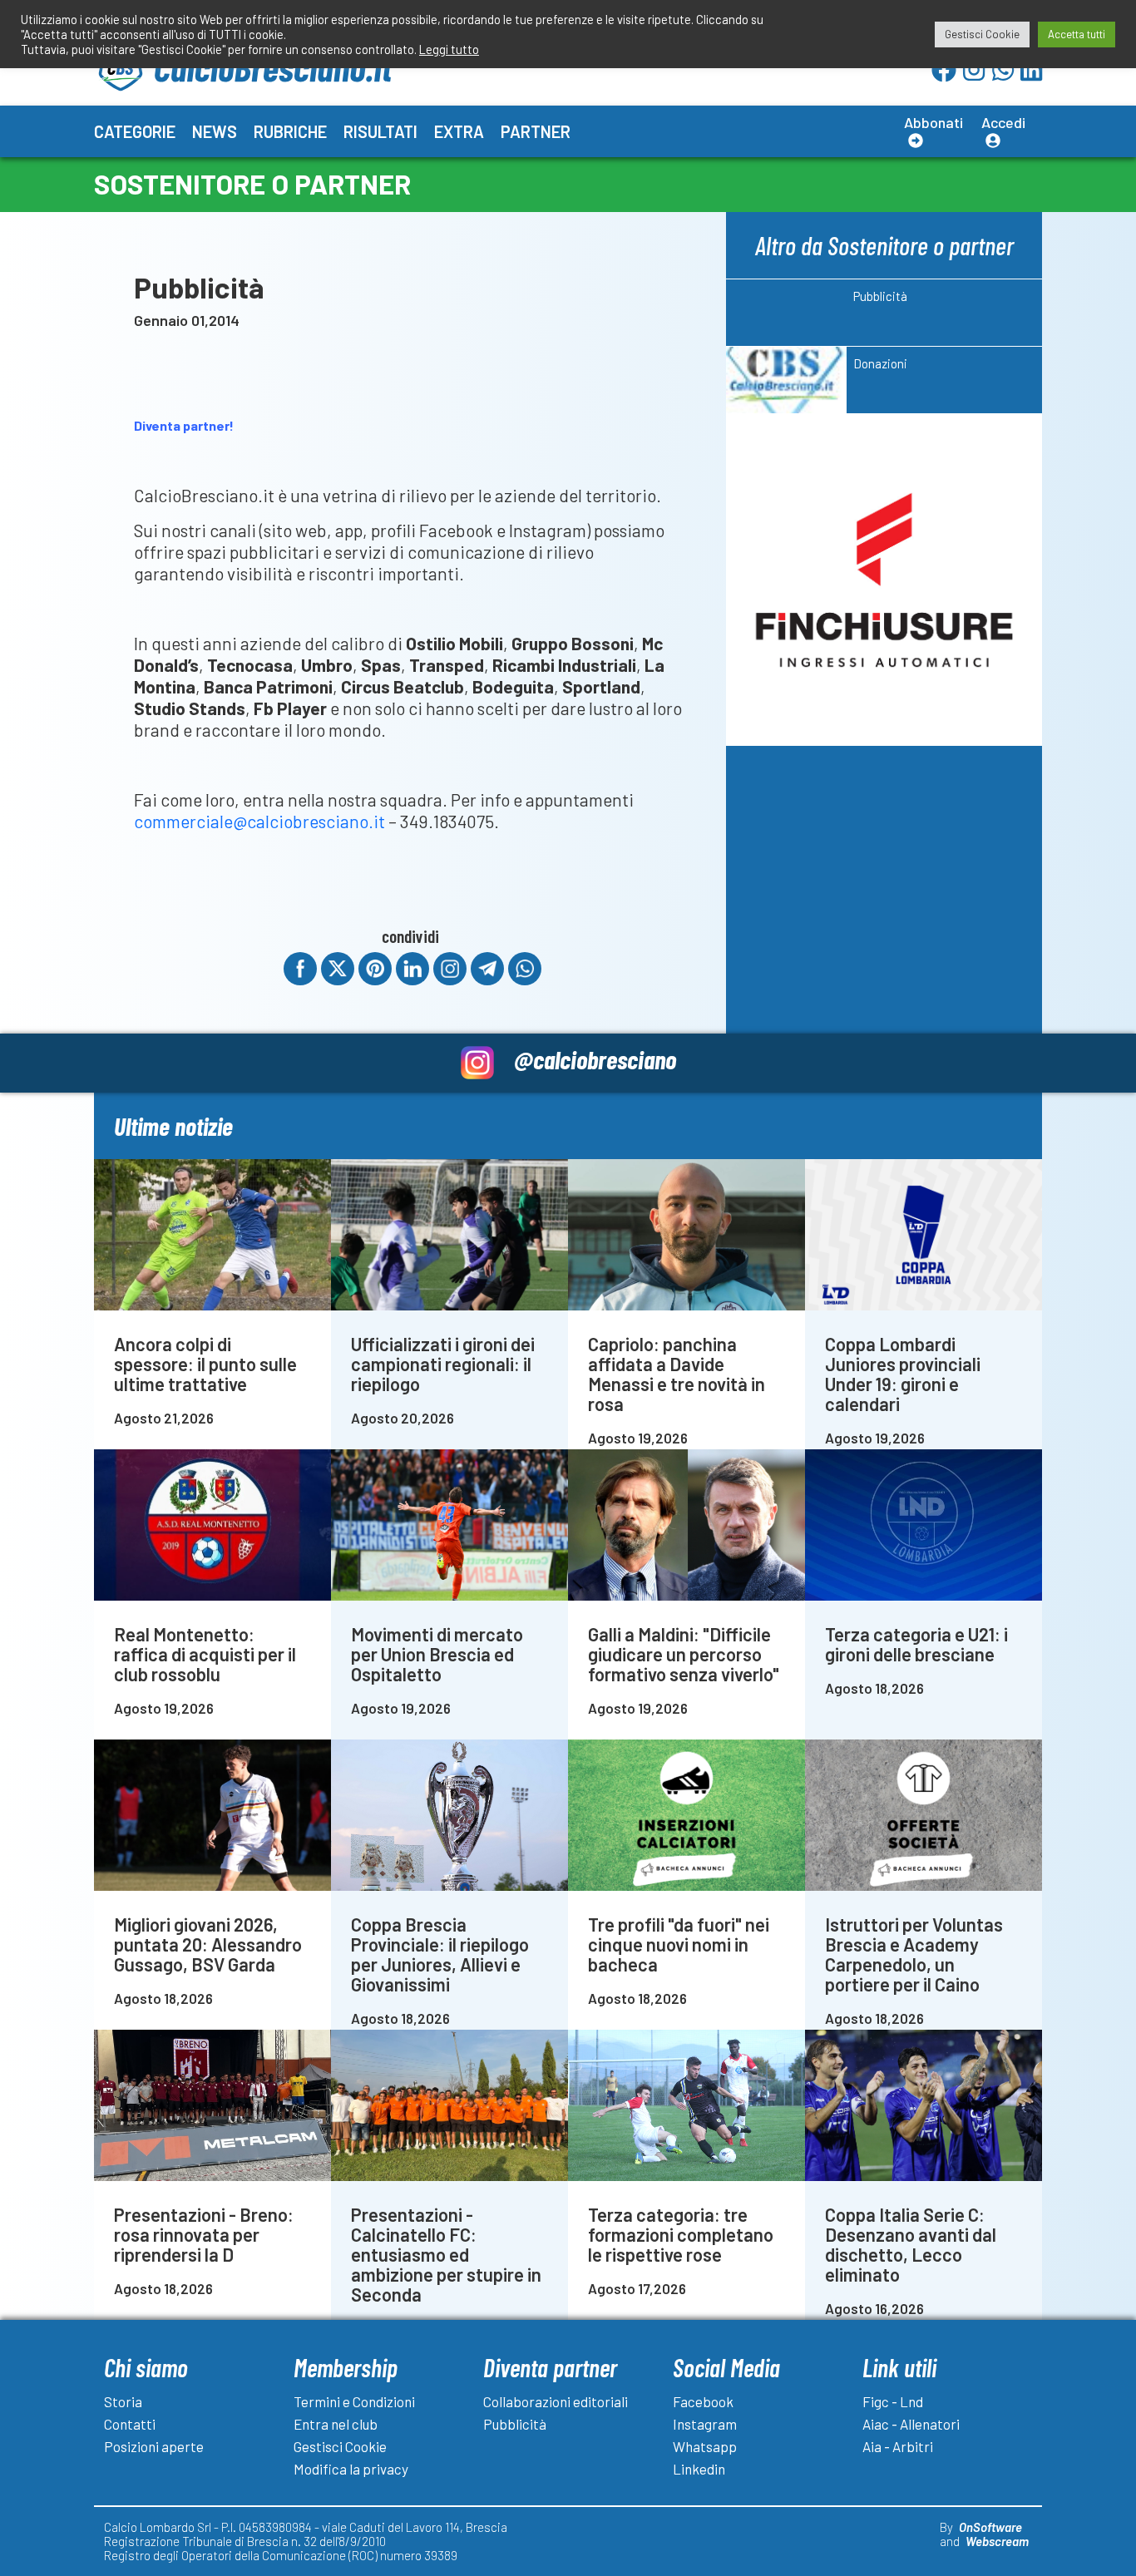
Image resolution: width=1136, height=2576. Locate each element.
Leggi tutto (449, 49)
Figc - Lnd (893, 2401)
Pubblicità (515, 2424)
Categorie (135, 131)
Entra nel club (336, 2424)
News (215, 131)
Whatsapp (705, 2446)
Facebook (703, 2401)
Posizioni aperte (154, 2446)
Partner (536, 131)
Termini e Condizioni (354, 2401)
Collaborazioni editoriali (556, 2401)
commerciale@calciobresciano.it (259, 821)
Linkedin (699, 2469)
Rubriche (290, 131)
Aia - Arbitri (898, 2446)
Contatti (130, 2424)
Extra (459, 131)
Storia (123, 2401)
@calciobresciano (595, 1059)
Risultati (380, 131)
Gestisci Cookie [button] (982, 34)
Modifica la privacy (351, 2469)
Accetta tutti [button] (1077, 34)
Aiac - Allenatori (911, 2424)
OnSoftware (990, 2527)
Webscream (997, 2541)
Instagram (705, 2424)
